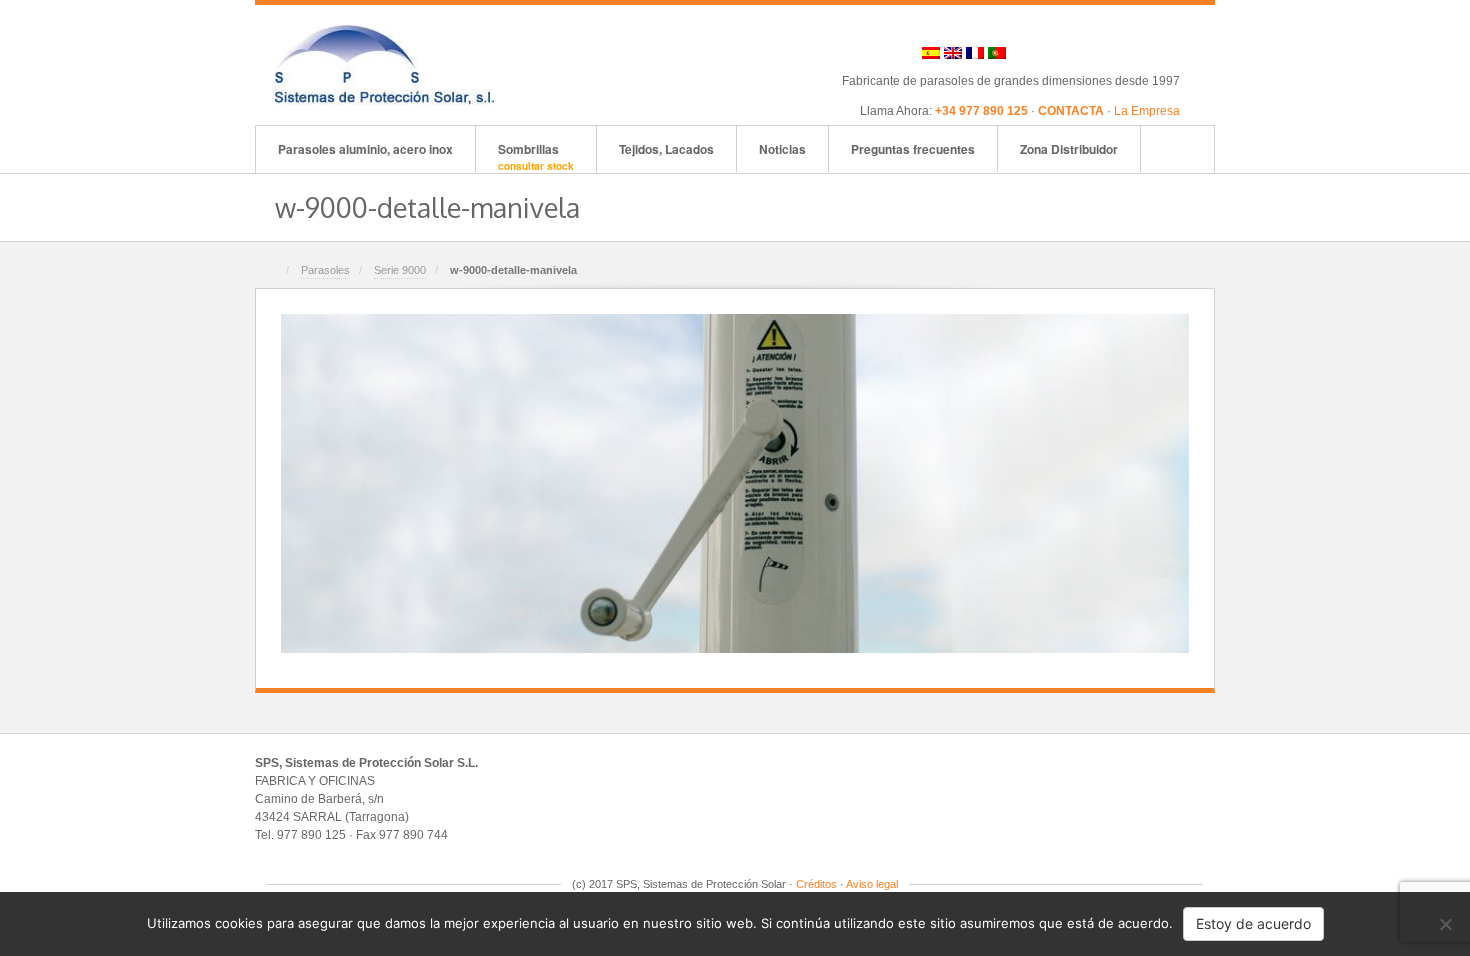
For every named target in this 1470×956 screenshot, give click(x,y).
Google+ (1085, 53)
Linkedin (1112, 53)
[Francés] (975, 53)
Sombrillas (536, 156)
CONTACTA (1071, 111)
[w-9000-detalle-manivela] (735, 483)
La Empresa (1147, 111)
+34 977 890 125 (981, 111)
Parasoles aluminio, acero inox (365, 149)
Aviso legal (872, 884)
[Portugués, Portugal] (997, 53)
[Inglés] (953, 53)
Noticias (782, 149)
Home (272, 271)
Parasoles (325, 270)
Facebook (1058, 53)
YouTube (1166, 53)
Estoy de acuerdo (1253, 923)
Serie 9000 (400, 270)
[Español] (931, 53)
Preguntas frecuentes (913, 149)
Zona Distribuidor (1069, 149)
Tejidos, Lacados (666, 149)
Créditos (816, 884)
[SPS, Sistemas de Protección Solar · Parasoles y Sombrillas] (384, 64)
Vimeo (1139, 53)
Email (1031, 53)
